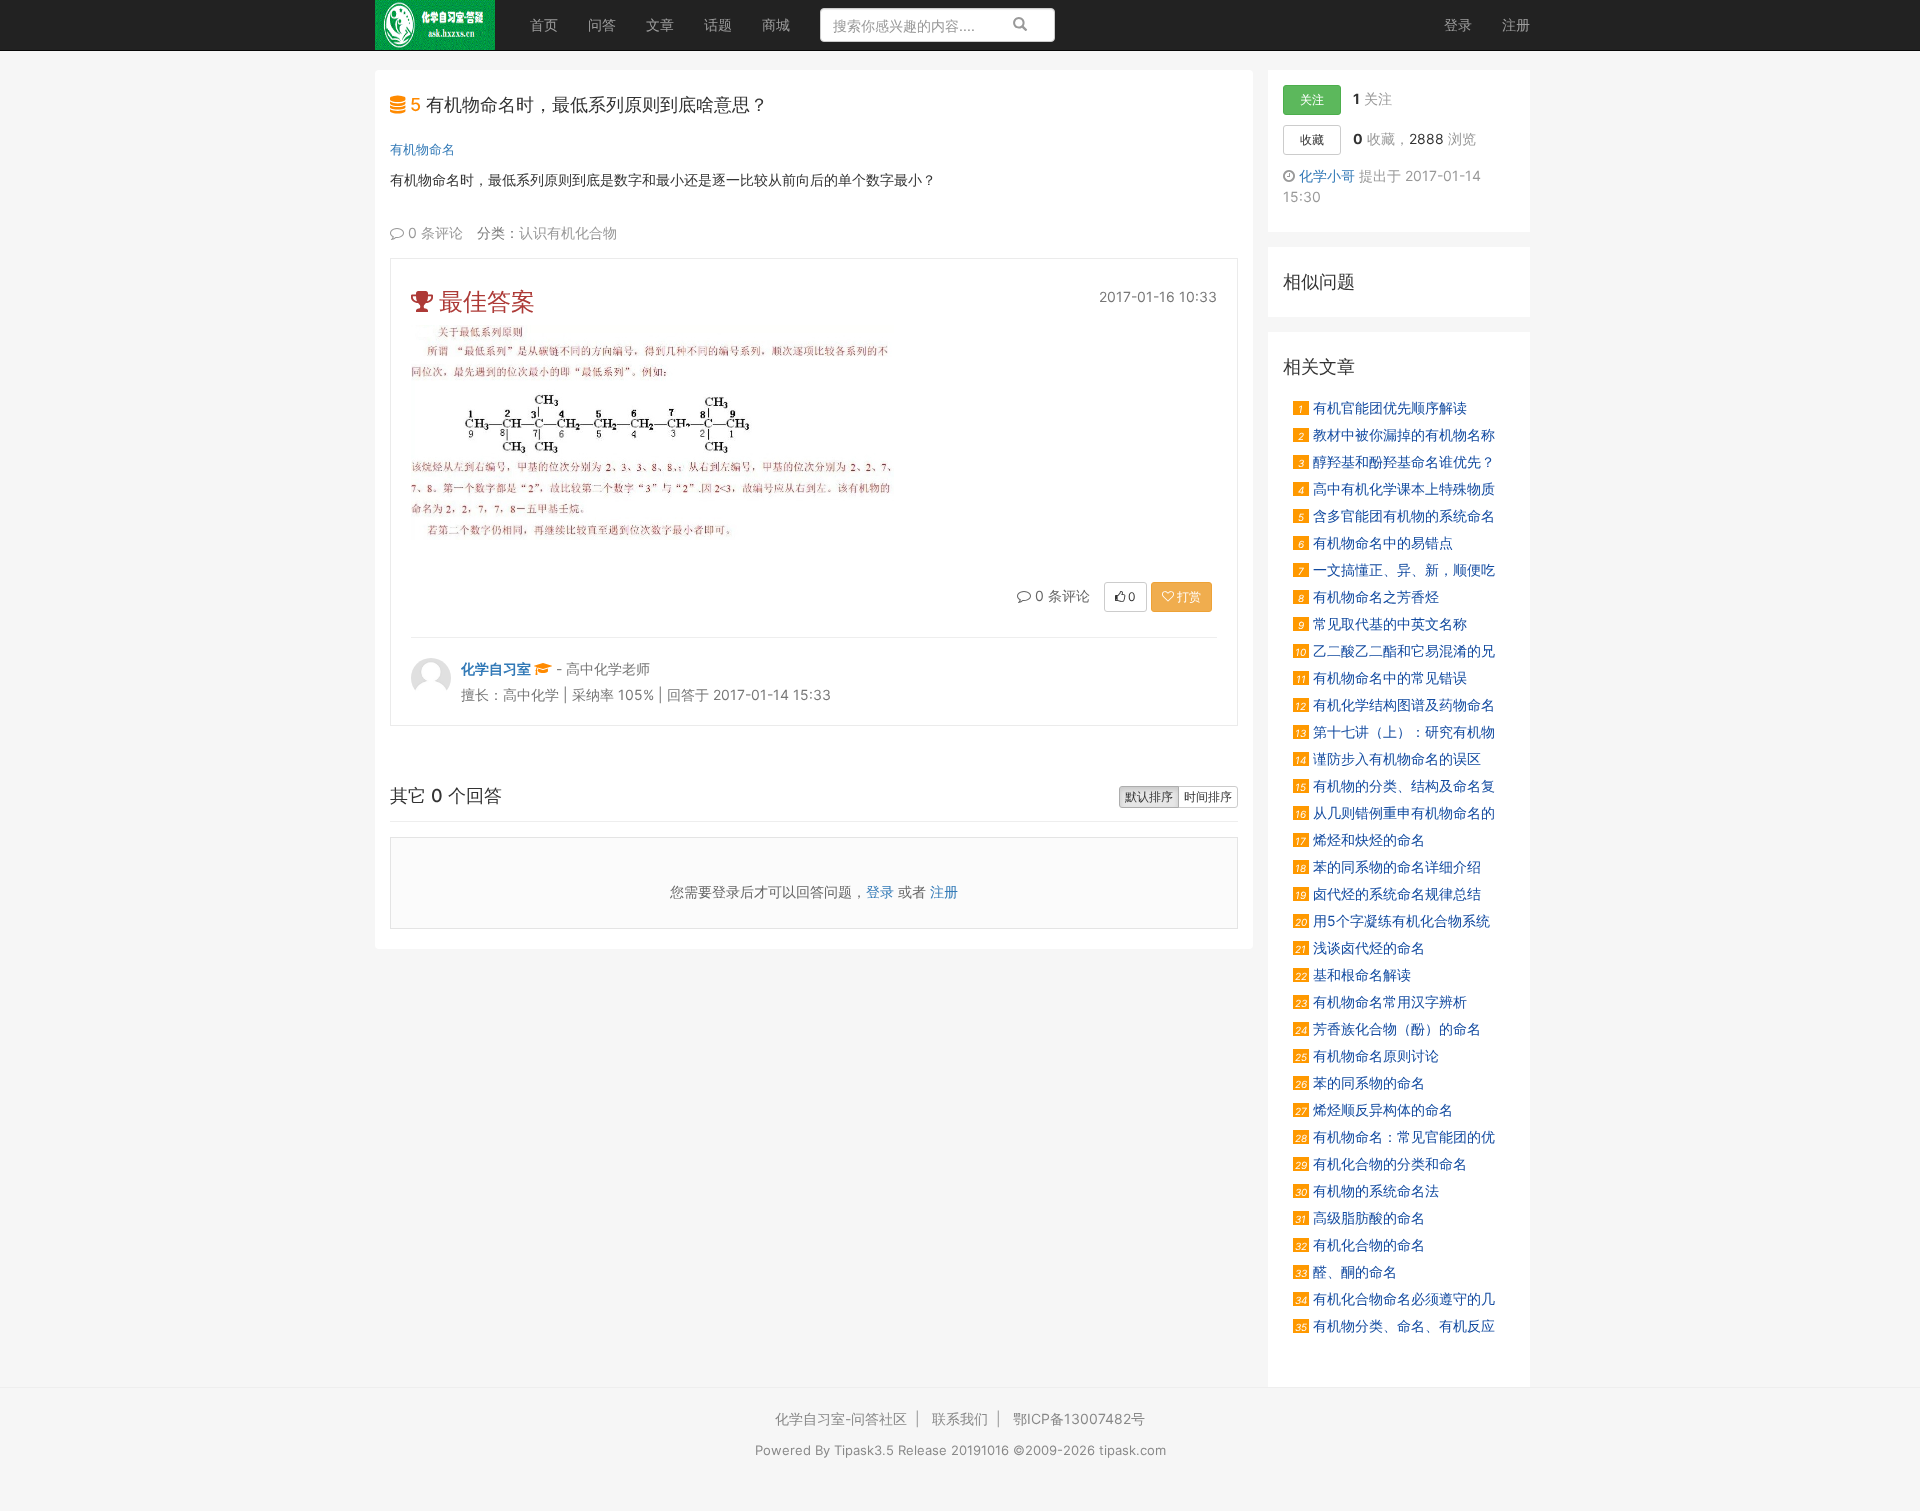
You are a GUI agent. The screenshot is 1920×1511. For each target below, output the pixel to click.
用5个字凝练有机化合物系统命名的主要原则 (1391, 920)
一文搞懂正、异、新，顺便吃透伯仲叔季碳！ (1394, 569)
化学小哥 (1327, 175)
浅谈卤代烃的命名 (1360, 947)
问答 (602, 24)
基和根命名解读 (1353, 974)
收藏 (1312, 139)
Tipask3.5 (864, 1450)
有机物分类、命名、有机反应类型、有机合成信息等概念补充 (1394, 1325)
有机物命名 (422, 149)
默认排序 (1149, 796)
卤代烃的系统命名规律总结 (1388, 893)
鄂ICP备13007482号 (1079, 1418)
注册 (1516, 24)
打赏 (1187, 596)
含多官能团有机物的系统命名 (1396, 515)
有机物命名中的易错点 (1375, 542)
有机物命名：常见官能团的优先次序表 (1394, 1136)
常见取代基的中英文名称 (1382, 623)
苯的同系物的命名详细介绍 (1388, 866)
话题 (718, 24)
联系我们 (960, 1418)
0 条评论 (433, 232)
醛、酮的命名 (1346, 1271)
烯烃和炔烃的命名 (1360, 839)
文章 (660, 24)
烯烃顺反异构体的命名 (1374, 1109)
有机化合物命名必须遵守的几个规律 (1394, 1298)
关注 (1312, 99)
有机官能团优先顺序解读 (1382, 407)
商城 (776, 24)
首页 (551, 24)
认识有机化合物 (568, 232)
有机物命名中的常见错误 (1381, 677)
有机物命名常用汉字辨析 (1381, 1001)
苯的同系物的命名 (1360, 1082)
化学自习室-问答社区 (841, 1418)
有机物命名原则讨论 (1367, 1055)
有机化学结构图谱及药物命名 (1395, 704)
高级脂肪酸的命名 (1360, 1217)
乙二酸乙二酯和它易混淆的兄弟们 (1394, 650)
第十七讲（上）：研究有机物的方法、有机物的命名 (1394, 731)
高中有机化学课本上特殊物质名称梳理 (1394, 488)
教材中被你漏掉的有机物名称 (1396, 434)
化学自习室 (496, 668)
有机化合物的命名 (1360, 1244)
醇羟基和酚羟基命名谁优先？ (1396, 461)
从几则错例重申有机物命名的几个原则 (1394, 812)
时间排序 (1208, 796)
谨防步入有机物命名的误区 (1388, 758)
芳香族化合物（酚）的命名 (1388, 1028)
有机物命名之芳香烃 (1368, 596)
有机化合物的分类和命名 (1381, 1163)
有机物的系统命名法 (1367, 1190)
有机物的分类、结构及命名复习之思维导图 (1394, 785)
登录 (1458, 24)
